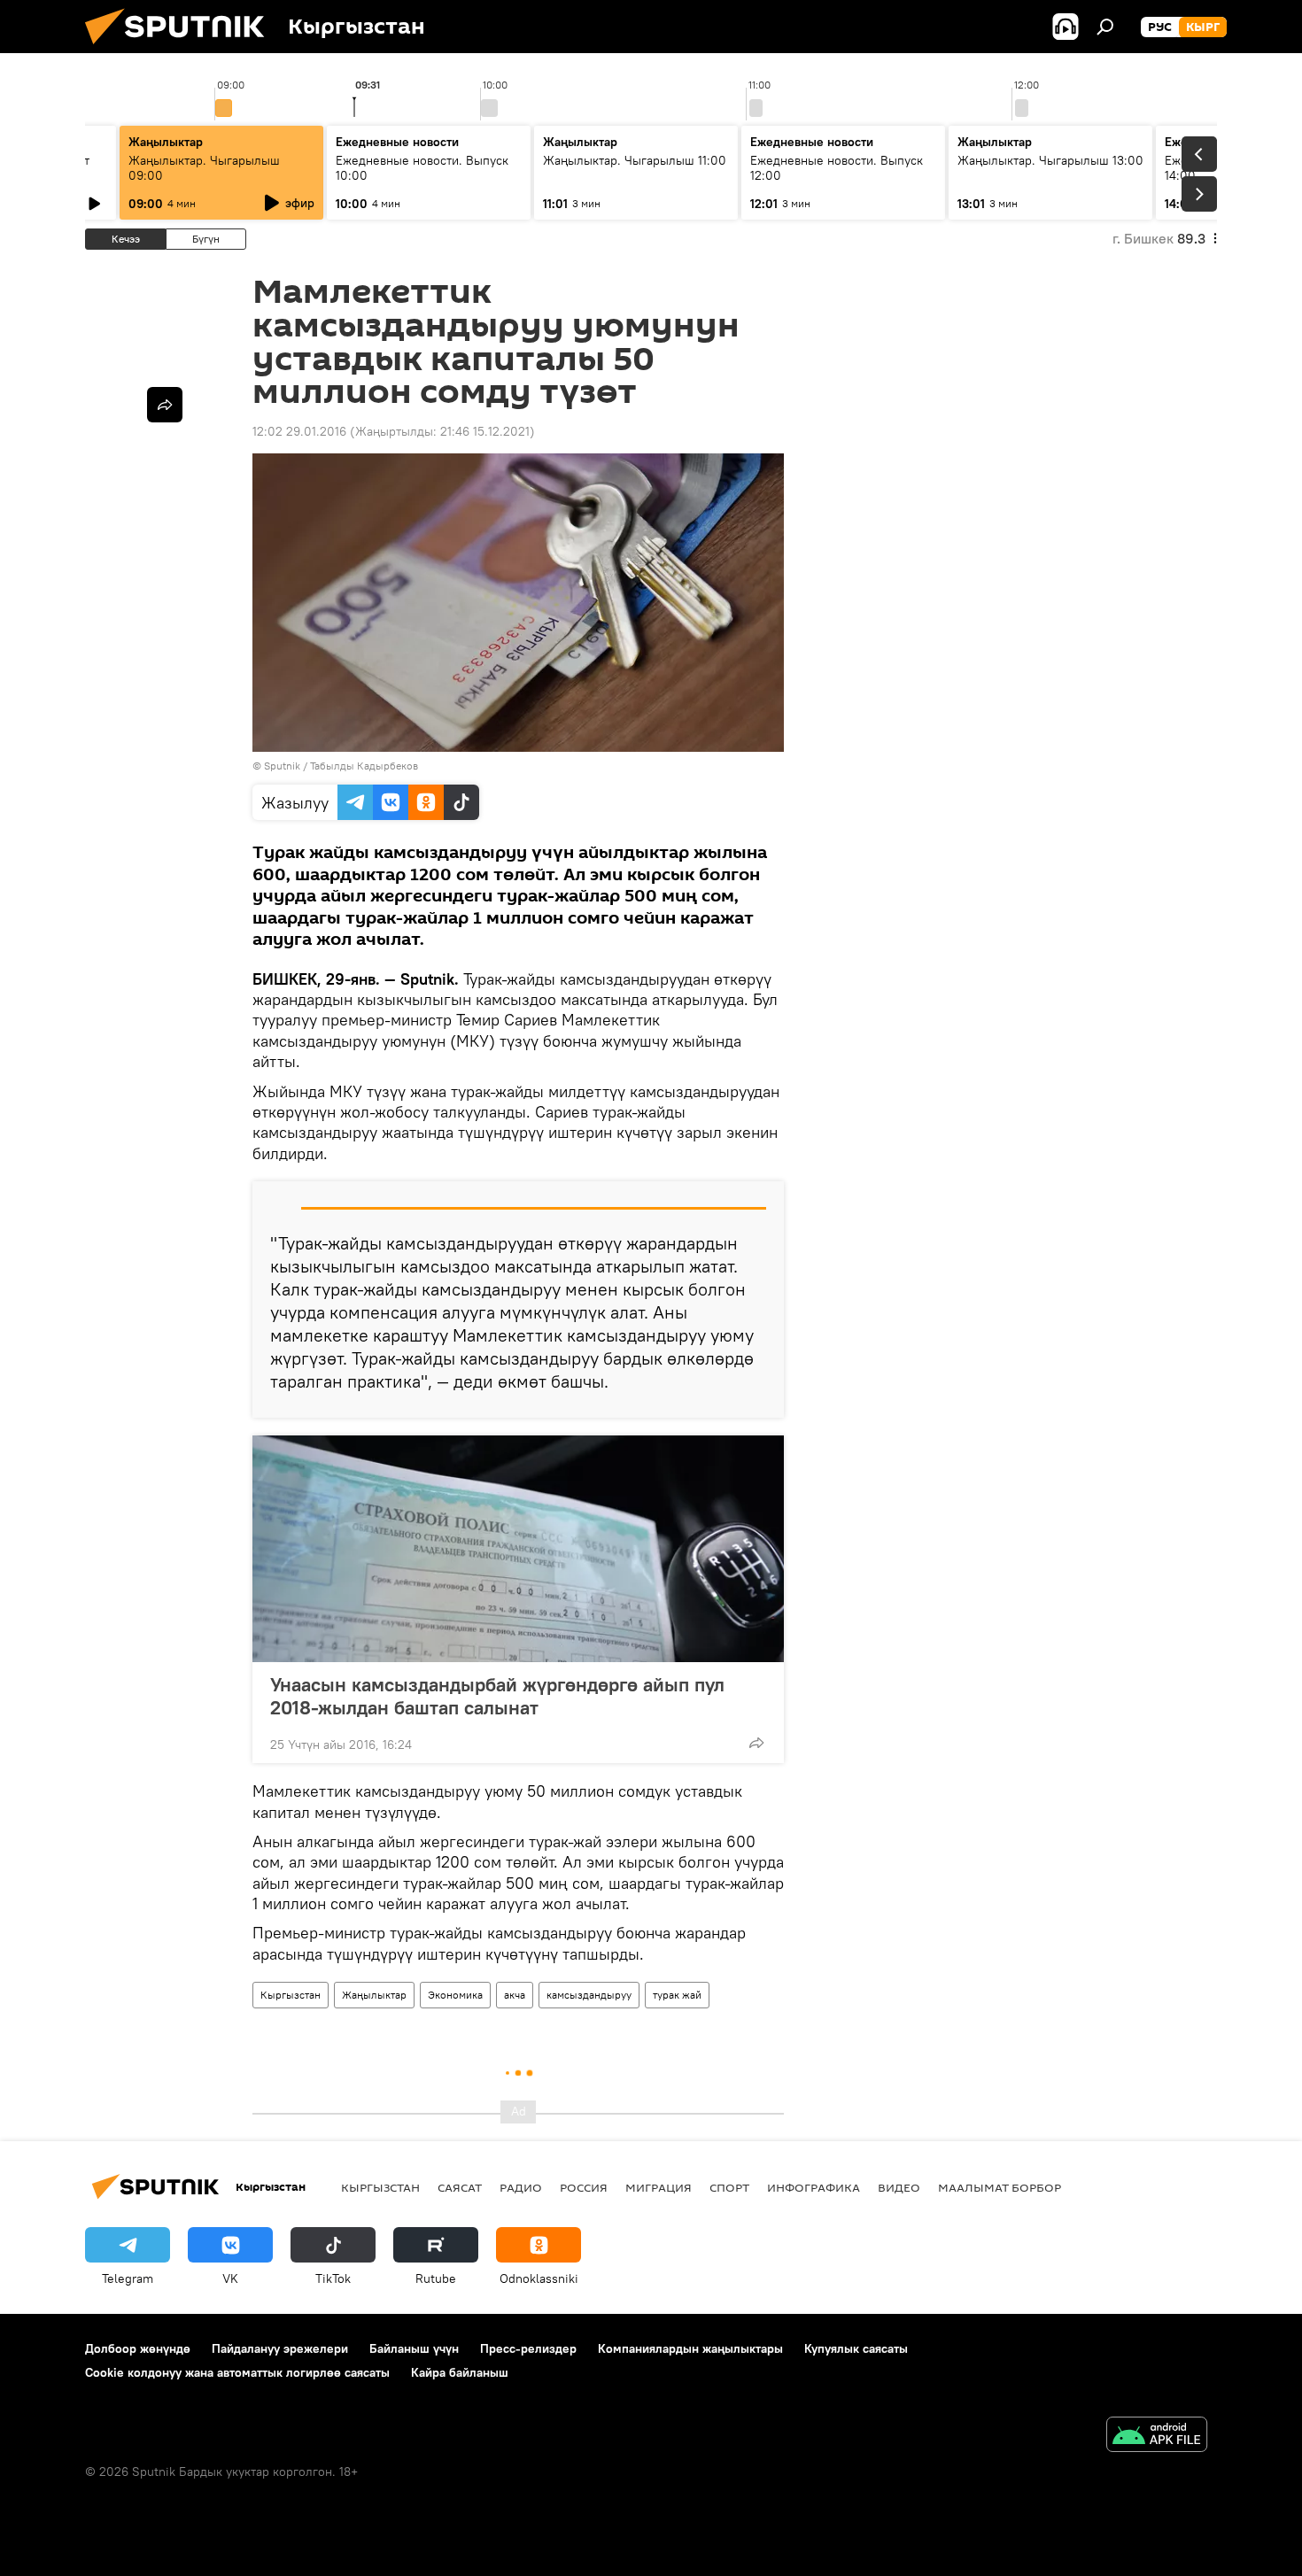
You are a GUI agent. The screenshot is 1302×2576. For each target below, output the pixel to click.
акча (515, 1995)
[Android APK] (1157, 2437)
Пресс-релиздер (528, 2348)
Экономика (455, 1995)
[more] (756, 1743)
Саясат (460, 2187)
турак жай (677, 1995)
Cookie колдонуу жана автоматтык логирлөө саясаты (237, 2372)
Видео (899, 2187)
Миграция (659, 2187)
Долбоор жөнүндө (138, 2348)
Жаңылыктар (374, 1995)
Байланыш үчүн (414, 2348)
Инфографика (814, 2187)
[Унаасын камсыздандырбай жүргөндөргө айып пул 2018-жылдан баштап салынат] (518, 1549)
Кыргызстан (291, 1995)
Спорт (729, 2187)
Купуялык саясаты (856, 2348)
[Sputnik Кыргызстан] (182, 49)
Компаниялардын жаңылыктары (690, 2348)
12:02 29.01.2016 (299, 431)
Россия (584, 2187)
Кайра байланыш (460, 2372)
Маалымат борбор (1000, 2187)
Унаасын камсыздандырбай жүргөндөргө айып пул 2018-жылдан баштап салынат (497, 1696)
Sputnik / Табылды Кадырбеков (341, 766)
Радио (521, 2187)
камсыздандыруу (589, 1995)
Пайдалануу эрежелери (280, 2348)
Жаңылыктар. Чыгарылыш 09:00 (204, 168)
